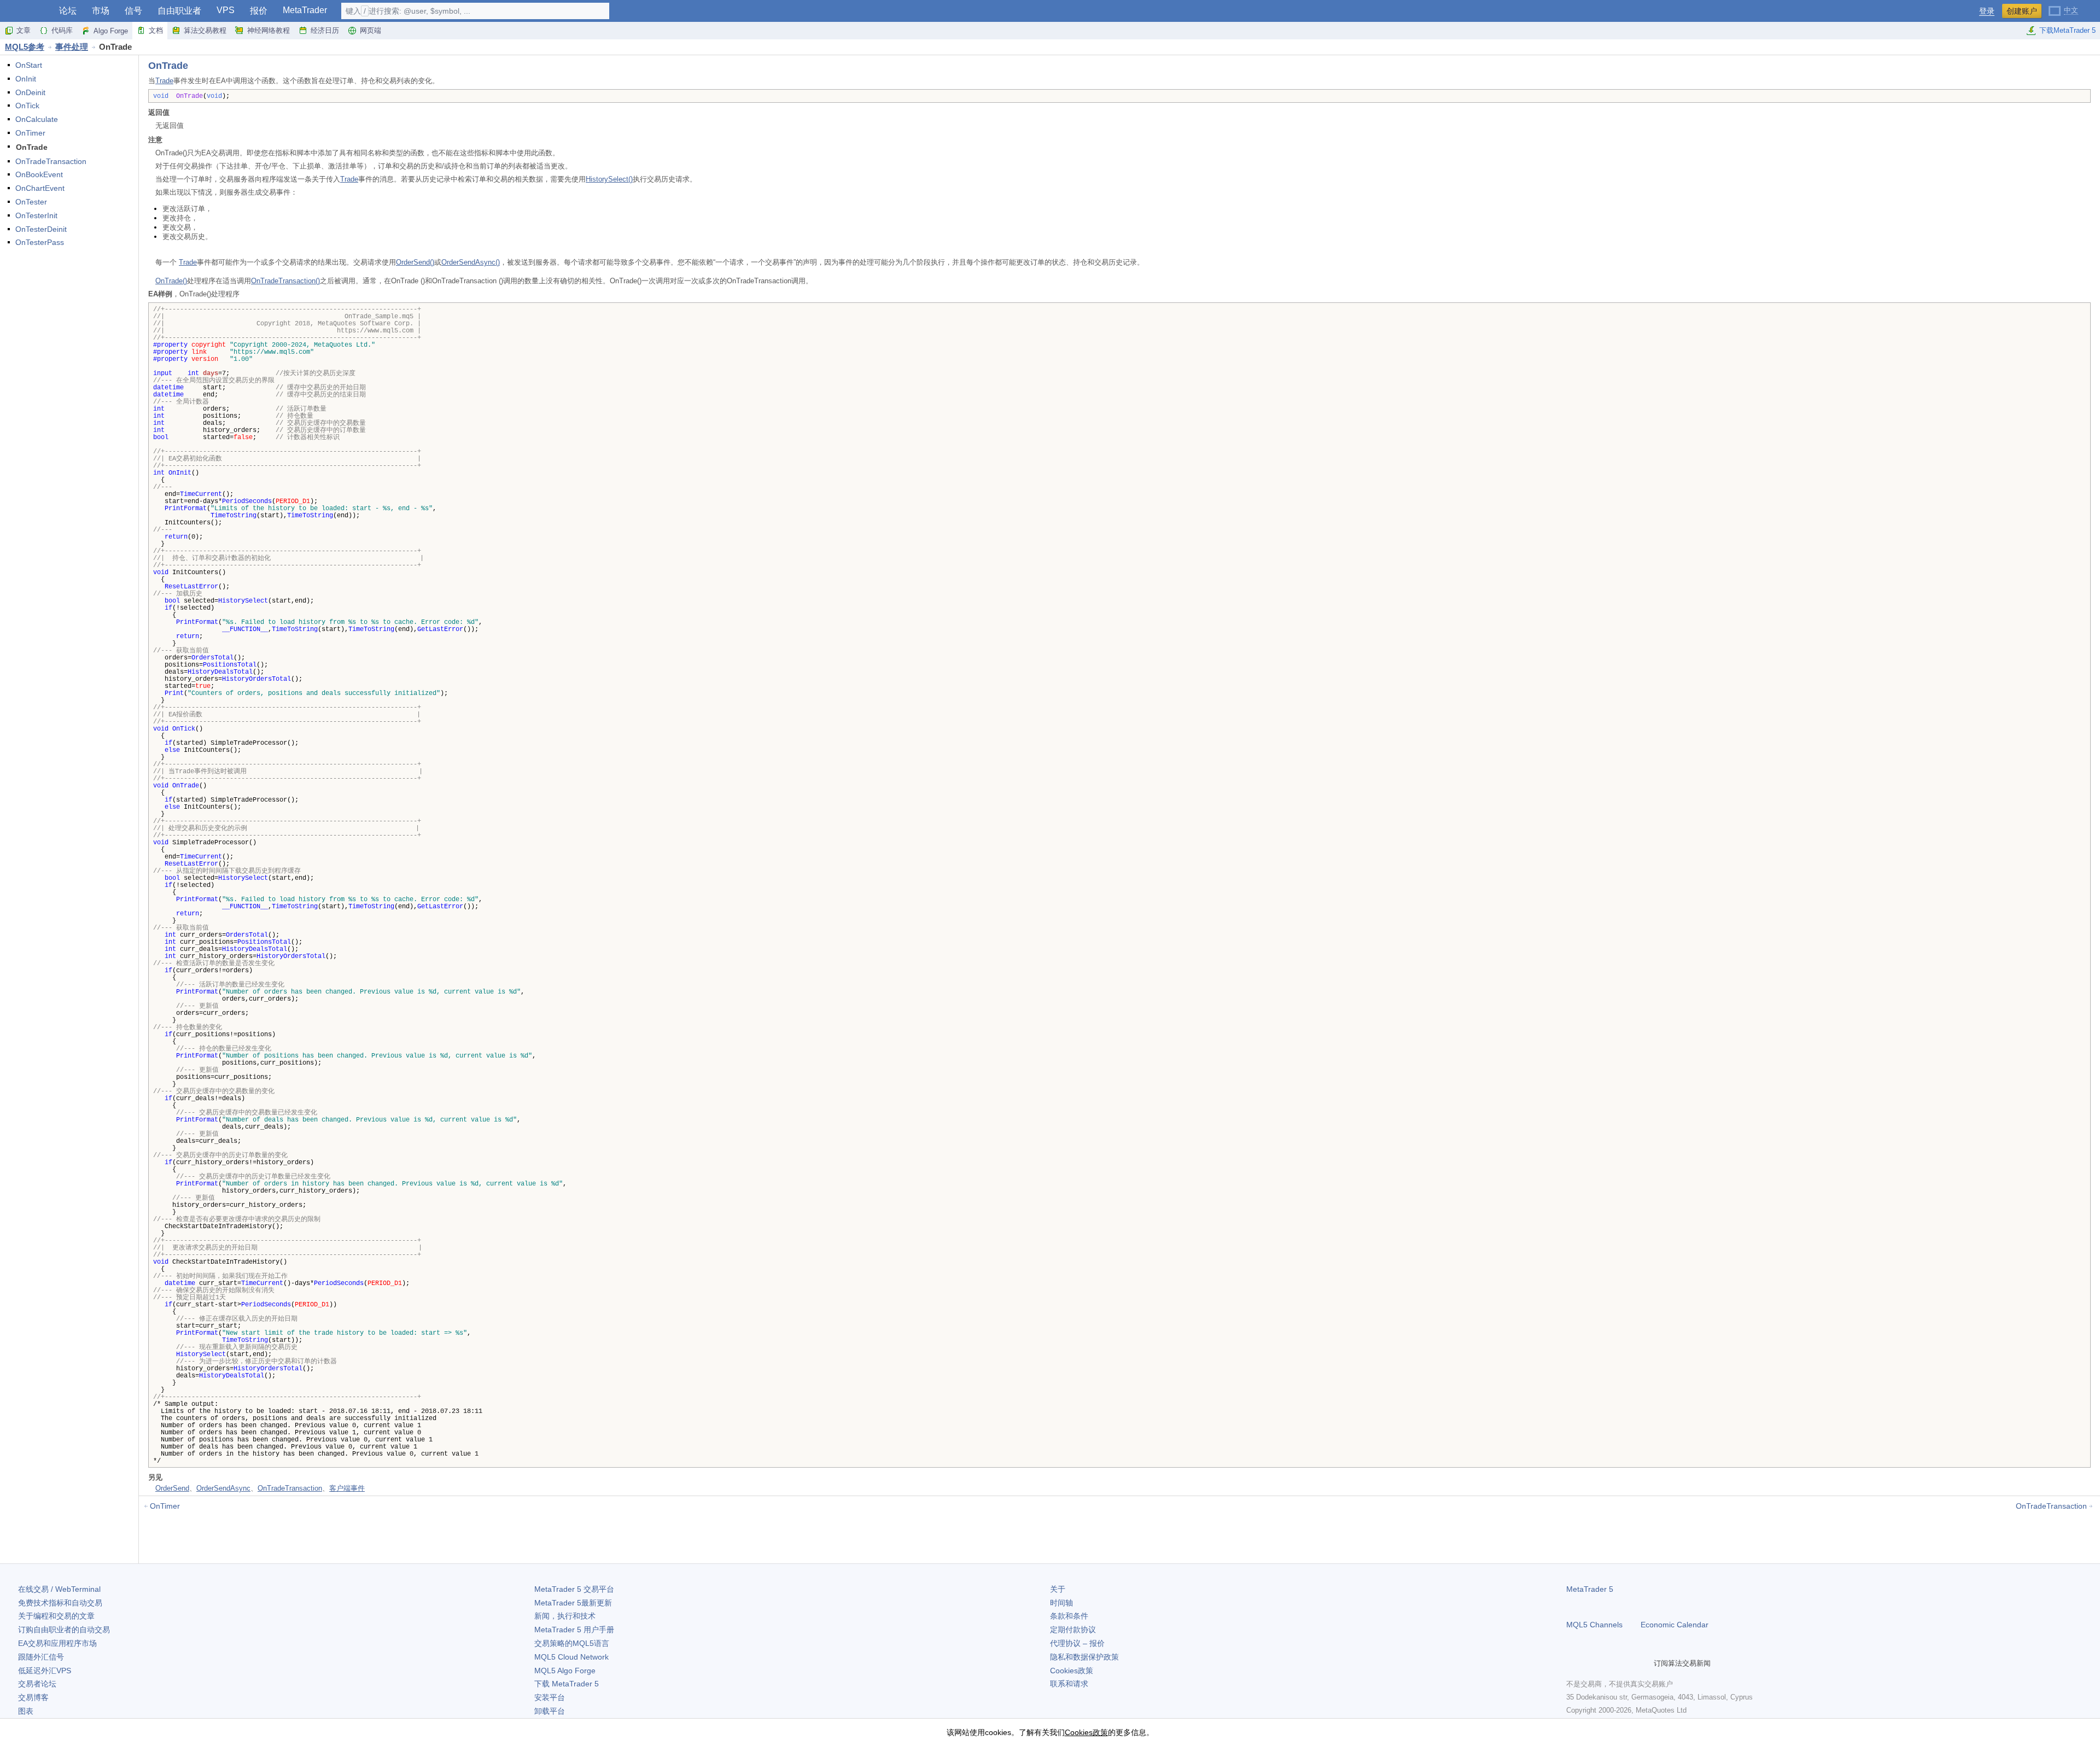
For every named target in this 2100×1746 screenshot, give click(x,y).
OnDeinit (30, 92)
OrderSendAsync (223, 1488)
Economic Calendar (1675, 1625)
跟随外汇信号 (41, 1657)
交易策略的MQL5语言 (572, 1643)
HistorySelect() (609, 179)
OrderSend (172, 1488)
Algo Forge (111, 31)
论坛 (68, 11)
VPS (226, 10)
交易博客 (33, 1697)
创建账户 (2022, 11)
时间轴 (1061, 1603)
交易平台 (574, 1589)
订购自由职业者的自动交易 (64, 1630)
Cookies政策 (1072, 1671)
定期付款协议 (1073, 1630)
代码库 (62, 30)
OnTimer (30, 133)
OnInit (26, 79)
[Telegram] (1590, 1663)
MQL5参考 (25, 47)
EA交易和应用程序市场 (57, 1643)
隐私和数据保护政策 (1084, 1657)
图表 (26, 1711)
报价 (259, 11)
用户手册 (574, 1630)
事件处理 (72, 47)
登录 (1987, 11)
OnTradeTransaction (51, 161)
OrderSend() (415, 262)
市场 (101, 11)
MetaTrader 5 (1590, 1589)
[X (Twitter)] (1608, 1663)
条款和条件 (1069, 1616)
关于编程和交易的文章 (56, 1616)
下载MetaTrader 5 (2067, 30)
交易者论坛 (37, 1684)
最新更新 (573, 1603)
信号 (133, 11)
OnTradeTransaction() (285, 281)
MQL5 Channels (1594, 1625)
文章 (24, 30)
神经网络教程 (269, 30)
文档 (156, 30)
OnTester (31, 202)
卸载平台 (550, 1711)
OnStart (29, 65)
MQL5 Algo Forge (565, 1671)
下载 (567, 1684)
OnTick (27, 106)
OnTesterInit (36, 215)
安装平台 (550, 1697)
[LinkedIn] (1643, 1663)
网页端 (371, 30)
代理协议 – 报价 (1077, 1643)
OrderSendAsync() (471, 262)
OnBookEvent (39, 174)
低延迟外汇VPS (45, 1671)
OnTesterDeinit (41, 229)
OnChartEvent (40, 188)
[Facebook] (1573, 1663)
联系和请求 (1069, 1684)
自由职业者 (179, 11)
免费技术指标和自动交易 (60, 1603)
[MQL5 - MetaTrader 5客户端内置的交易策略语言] (26, 11)
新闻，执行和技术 (565, 1616)
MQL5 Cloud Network (571, 1657)
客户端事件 (347, 1488)
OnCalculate (37, 119)
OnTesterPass (40, 242)
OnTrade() (171, 281)
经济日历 (325, 30)
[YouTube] (1625, 1663)
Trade (164, 81)
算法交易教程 (205, 30)
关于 (1058, 1589)
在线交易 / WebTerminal (59, 1589)
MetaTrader (305, 10)
